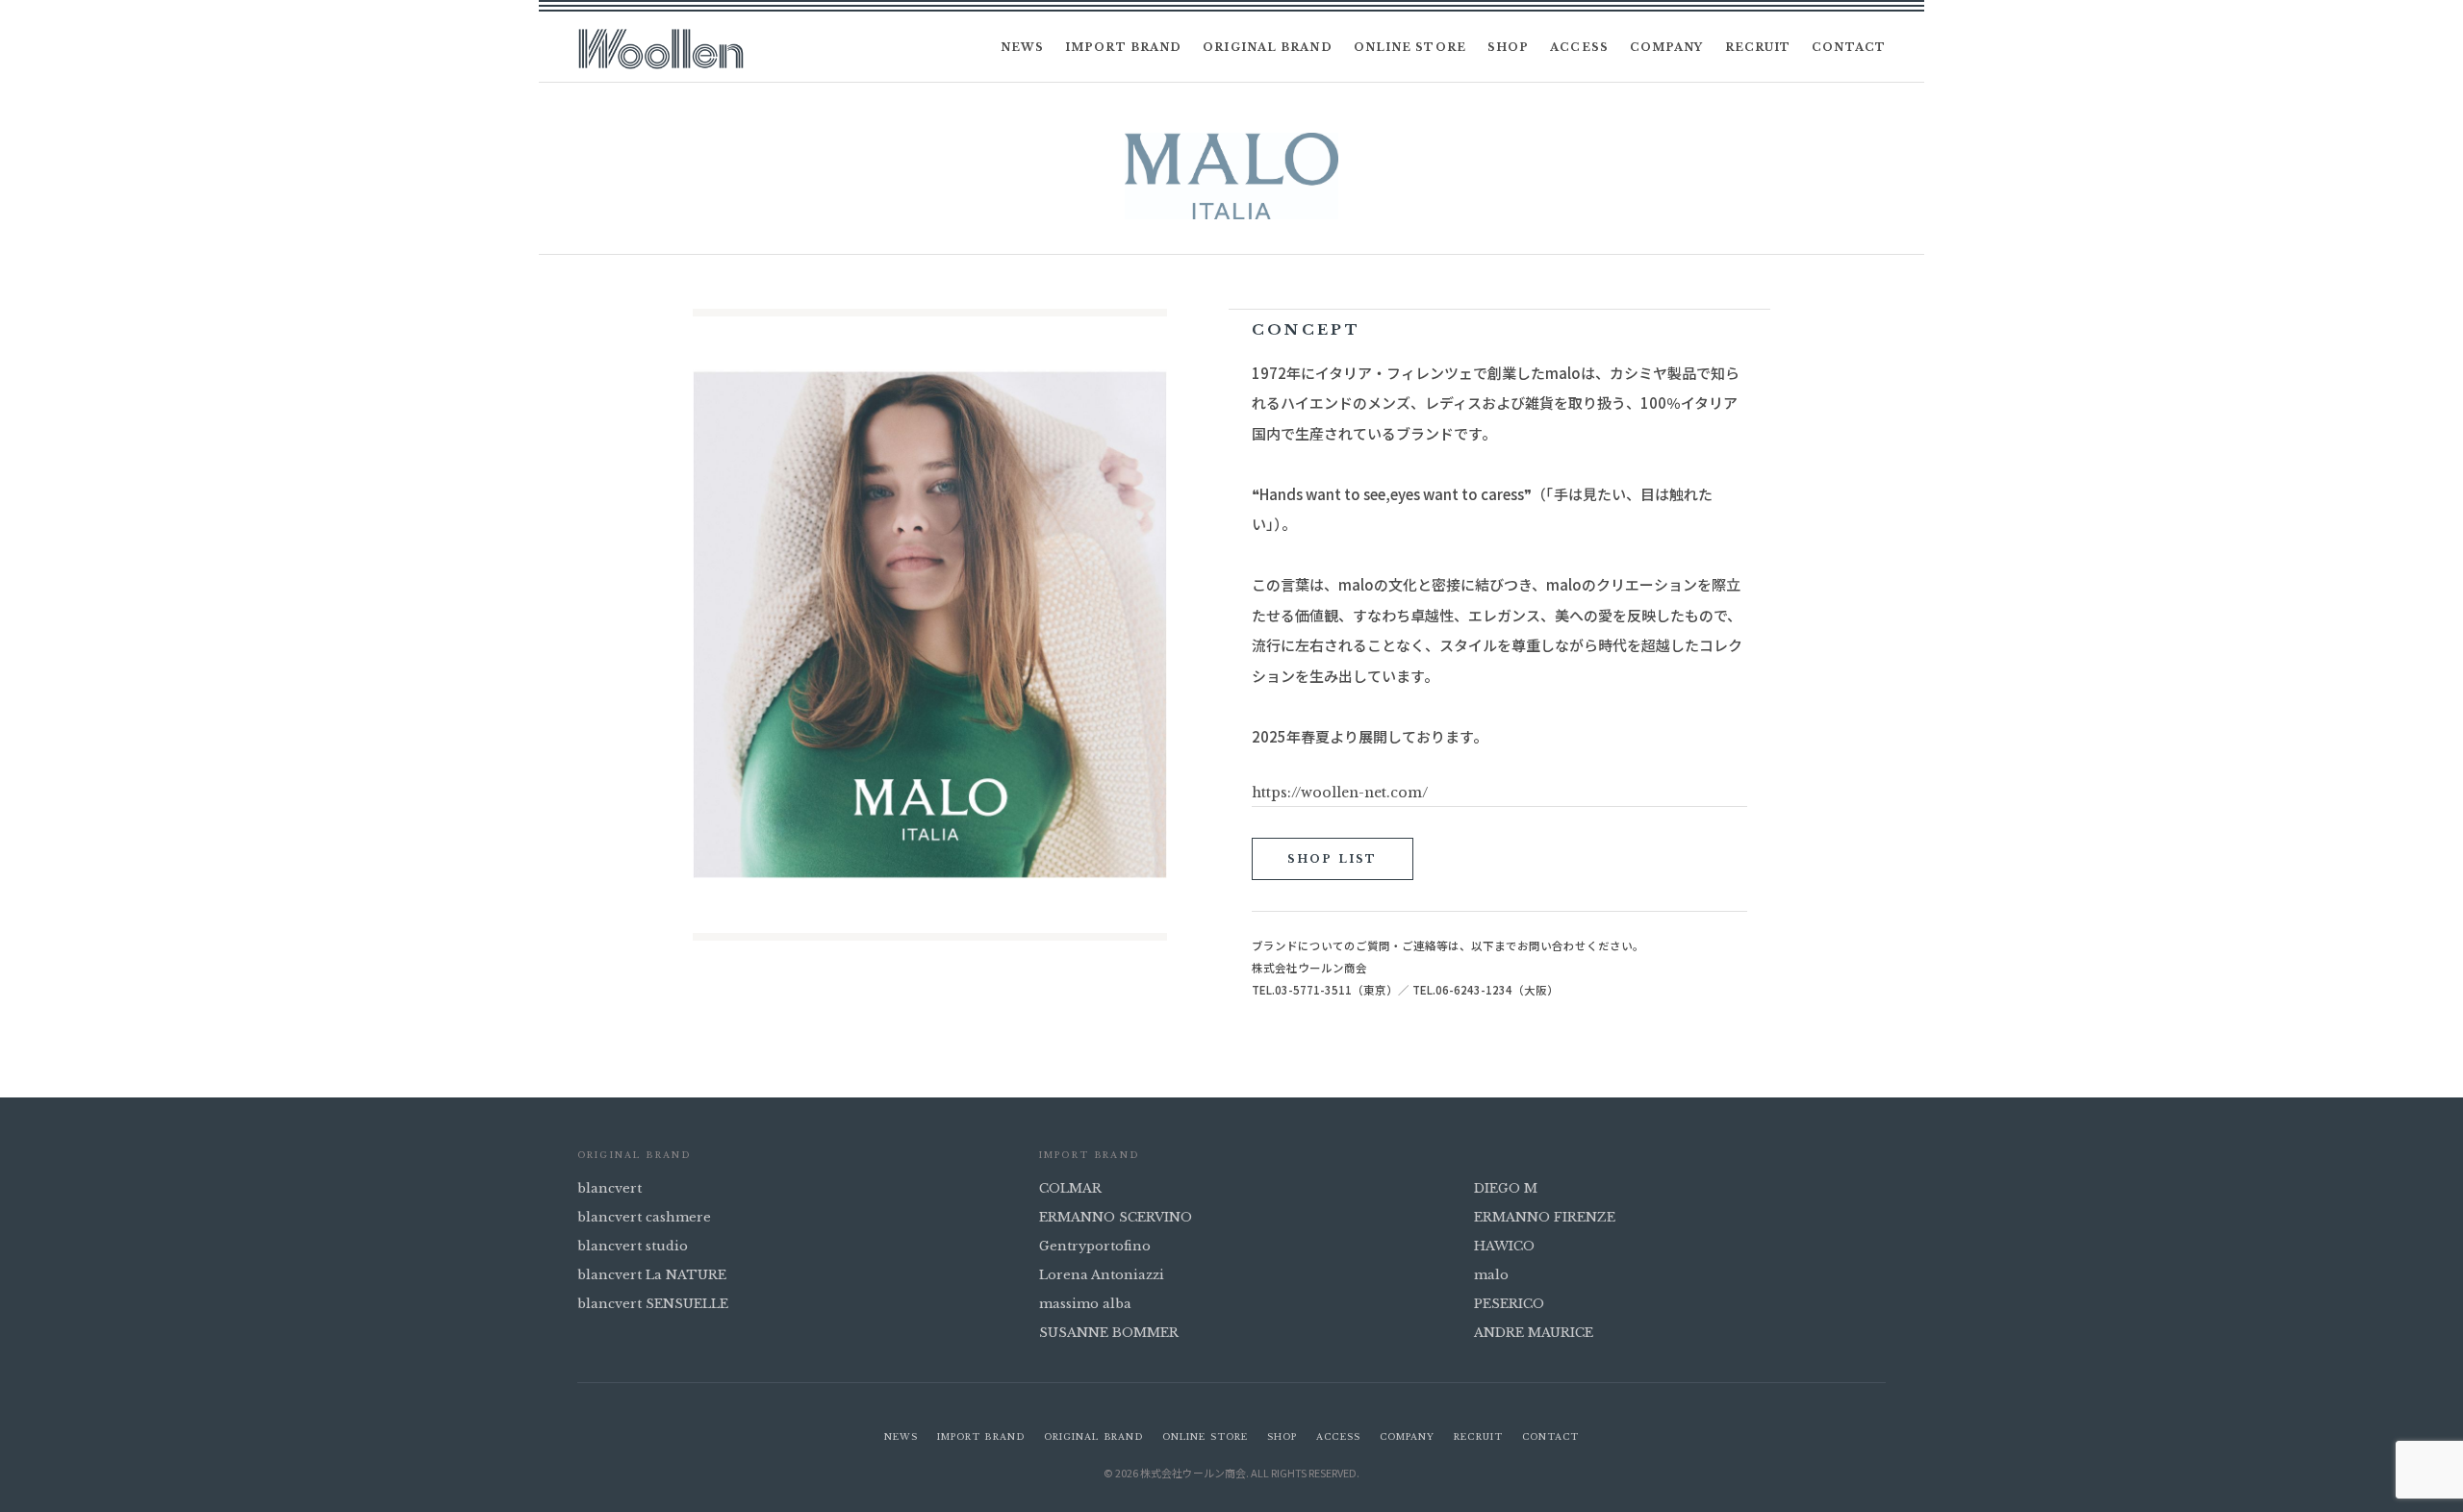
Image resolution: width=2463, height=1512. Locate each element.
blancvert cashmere (644, 1217)
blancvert (609, 1188)
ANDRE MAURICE (1534, 1333)
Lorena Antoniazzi (1102, 1275)
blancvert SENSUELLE (653, 1304)
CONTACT (1849, 47)
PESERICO (1509, 1304)
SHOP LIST (1333, 859)
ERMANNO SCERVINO (1116, 1217)
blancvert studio (633, 1246)
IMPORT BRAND (1123, 47)
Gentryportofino (1095, 1246)
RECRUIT (1758, 47)
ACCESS (1579, 47)
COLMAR (1070, 1188)
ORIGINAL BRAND (1267, 47)
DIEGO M (1506, 1188)
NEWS (1022, 47)
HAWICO (1504, 1246)
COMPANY (1667, 47)
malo (1491, 1275)
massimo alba (1085, 1304)
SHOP (1508, 47)
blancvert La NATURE (652, 1275)
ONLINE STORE (1410, 47)
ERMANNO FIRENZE (1545, 1217)
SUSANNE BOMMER (1109, 1333)
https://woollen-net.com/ (1340, 793)
